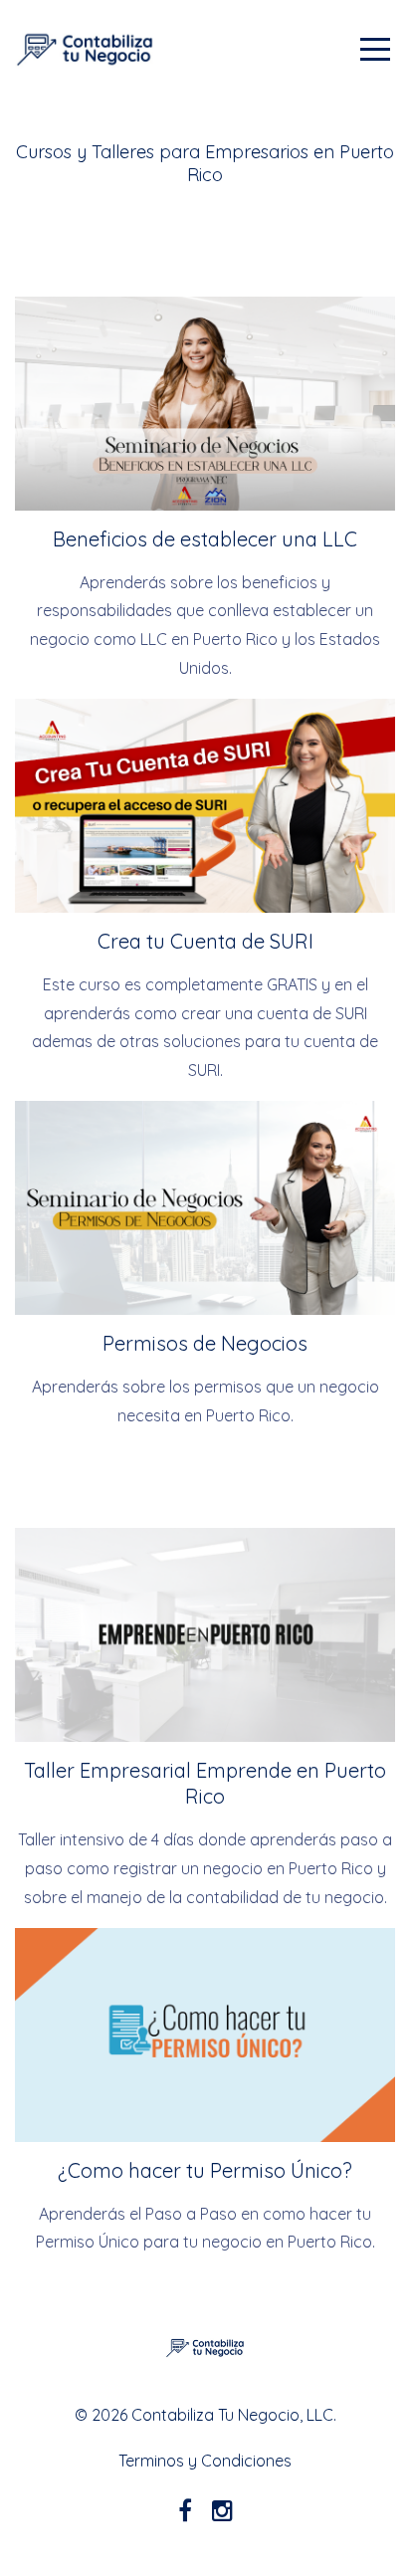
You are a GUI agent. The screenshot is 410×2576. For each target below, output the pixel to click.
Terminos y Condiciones (205, 2461)
